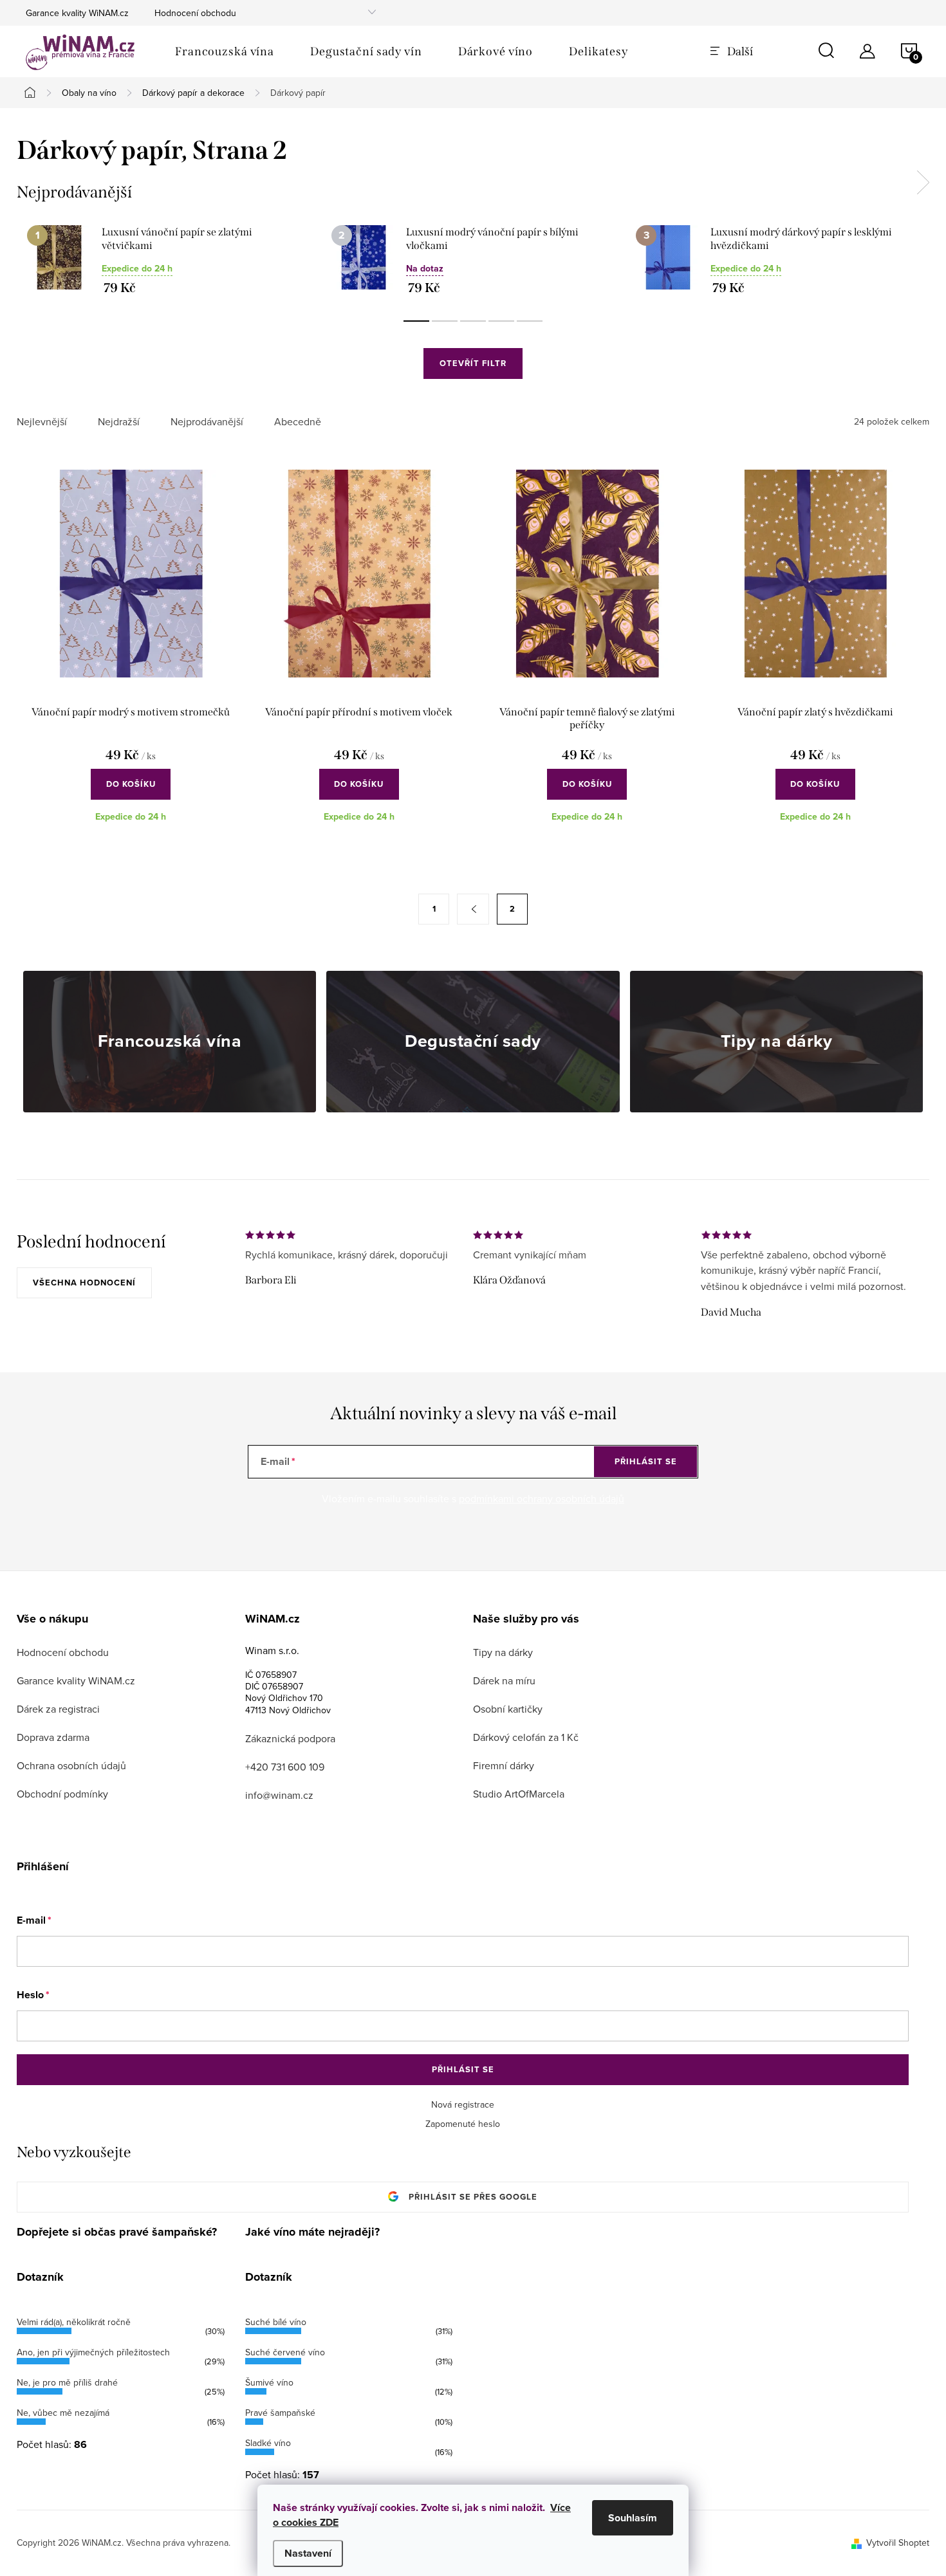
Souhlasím (633, 2518)
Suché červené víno (285, 2352)
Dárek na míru (504, 1680)
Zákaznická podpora (290, 1738)
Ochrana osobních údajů (71, 1765)
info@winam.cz (279, 1795)
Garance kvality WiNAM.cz (77, 13)
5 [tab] (530, 321)
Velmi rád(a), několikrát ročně (74, 2322)
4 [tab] (501, 321)
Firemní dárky (504, 1765)
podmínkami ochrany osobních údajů (542, 1498)
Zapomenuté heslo (463, 2124)
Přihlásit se (646, 1461)
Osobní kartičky (508, 1709)
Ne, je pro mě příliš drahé (67, 2382)
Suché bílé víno (276, 2322)
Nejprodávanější (207, 422)
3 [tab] (473, 321)
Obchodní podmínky (62, 1794)
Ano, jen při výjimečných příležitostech (93, 2352)
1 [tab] (416, 321)
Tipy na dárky (503, 1652)
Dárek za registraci (58, 1709)
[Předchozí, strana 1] (473, 909)
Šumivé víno (269, 2382)
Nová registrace (463, 2104)
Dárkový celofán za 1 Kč (526, 1737)
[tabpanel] (169, 260)
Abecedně (298, 422)
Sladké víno (268, 2443)
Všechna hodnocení (84, 1283)
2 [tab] (445, 321)
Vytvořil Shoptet (898, 2543)
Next (923, 183)
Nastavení (308, 2553)
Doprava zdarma (53, 1737)
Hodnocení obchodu (195, 13)
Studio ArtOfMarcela (519, 1794)
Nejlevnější (42, 422)
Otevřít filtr (473, 363)
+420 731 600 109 (285, 1767)
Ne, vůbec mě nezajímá (63, 2413)
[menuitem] (225, 51)
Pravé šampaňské (280, 2413)
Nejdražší (119, 422)
